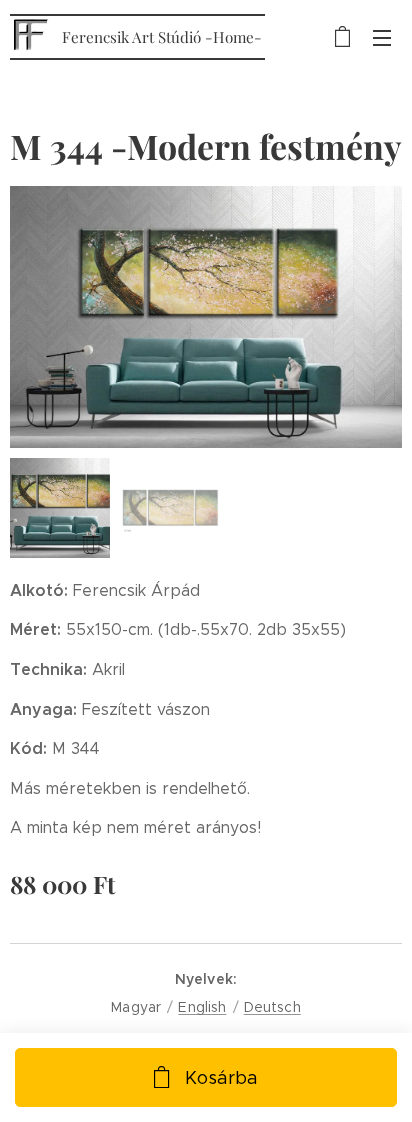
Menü (382, 37)
